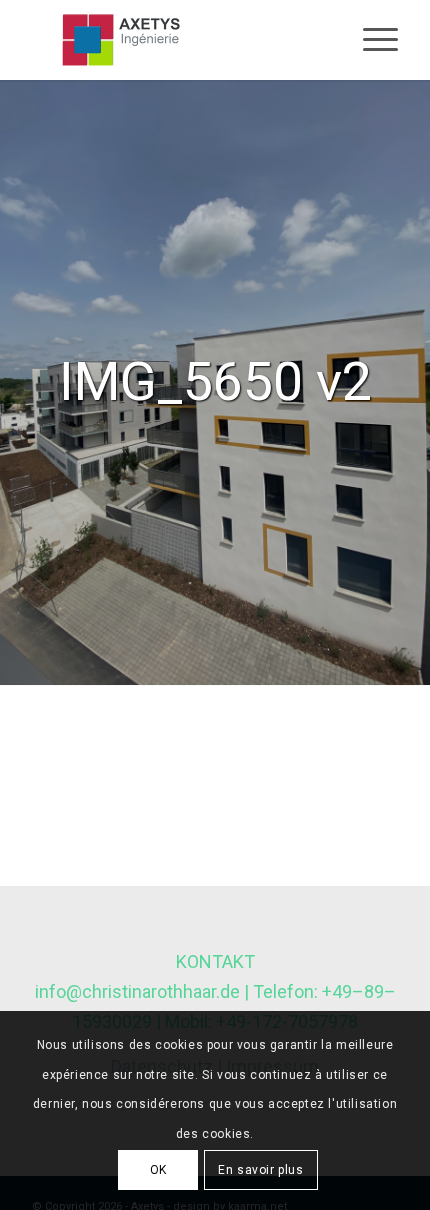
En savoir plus (260, 1170)
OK (158, 1170)
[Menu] (370, 40)
